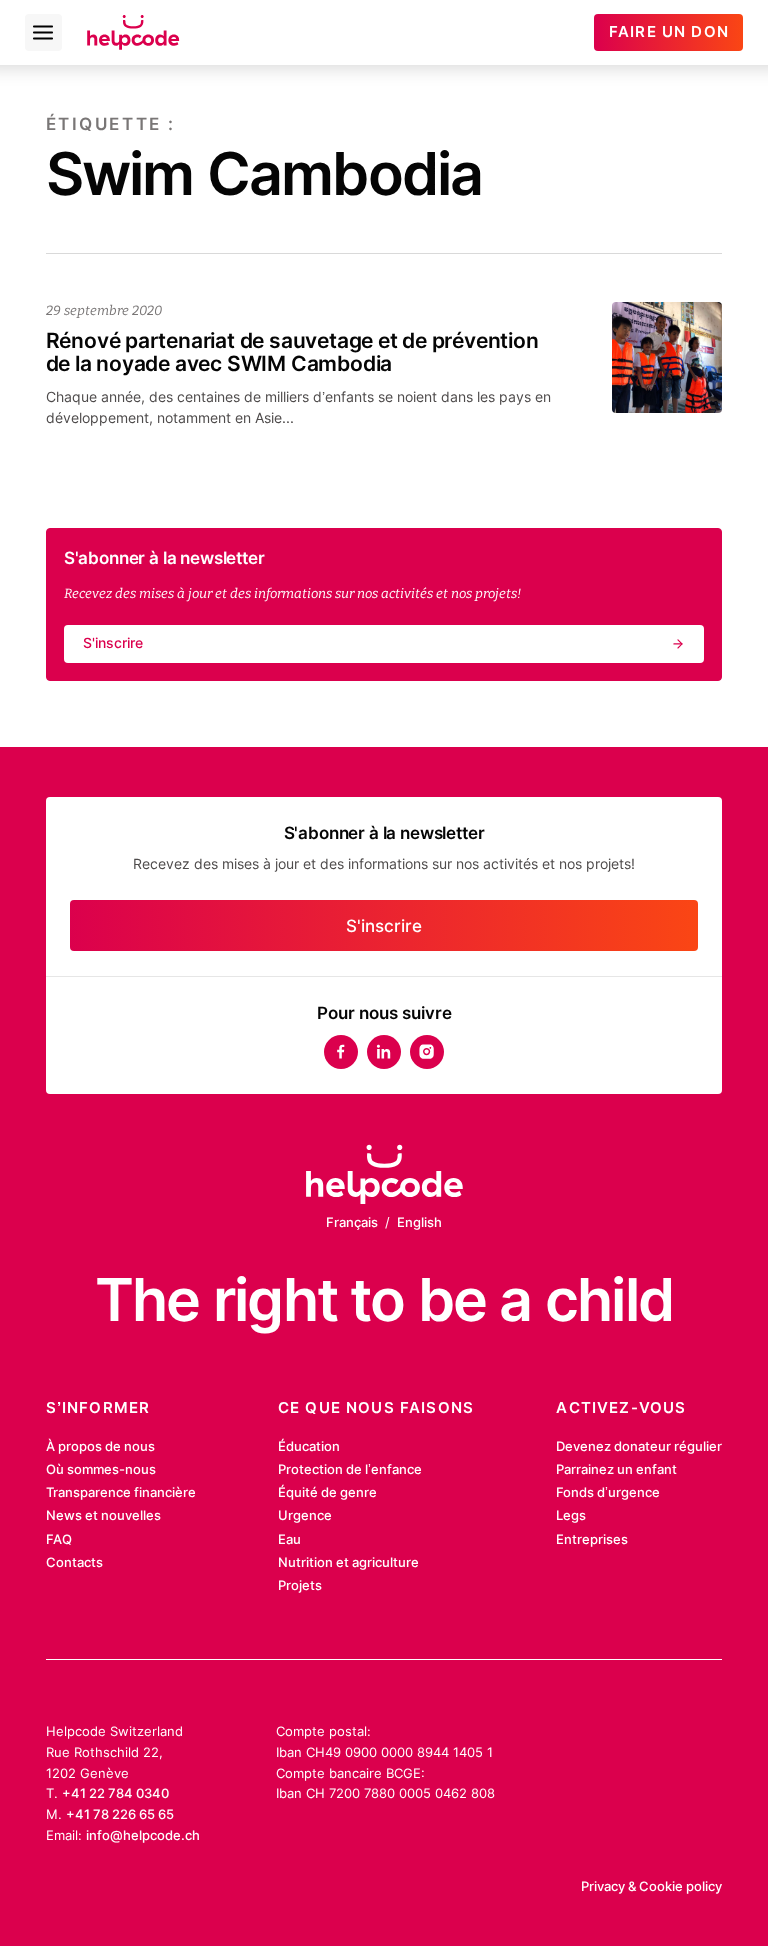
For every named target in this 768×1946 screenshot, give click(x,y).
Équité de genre (327, 1492)
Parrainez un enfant (616, 1469)
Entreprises (592, 1539)
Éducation (309, 1446)
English (419, 1222)
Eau (289, 1539)
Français (352, 1222)
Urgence (305, 1515)
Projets (300, 1585)
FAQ (59, 1539)
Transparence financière (121, 1492)
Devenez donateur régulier (639, 1446)
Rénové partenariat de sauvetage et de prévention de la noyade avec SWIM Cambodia (292, 352)
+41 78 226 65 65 (120, 1814)
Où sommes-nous (101, 1469)
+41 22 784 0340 (115, 1793)
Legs (571, 1515)
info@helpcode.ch (143, 1835)
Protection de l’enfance (350, 1469)
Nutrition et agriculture (348, 1562)
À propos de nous (100, 1446)
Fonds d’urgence (608, 1492)
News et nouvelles (103, 1515)
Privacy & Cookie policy (651, 1886)
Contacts (74, 1562)
